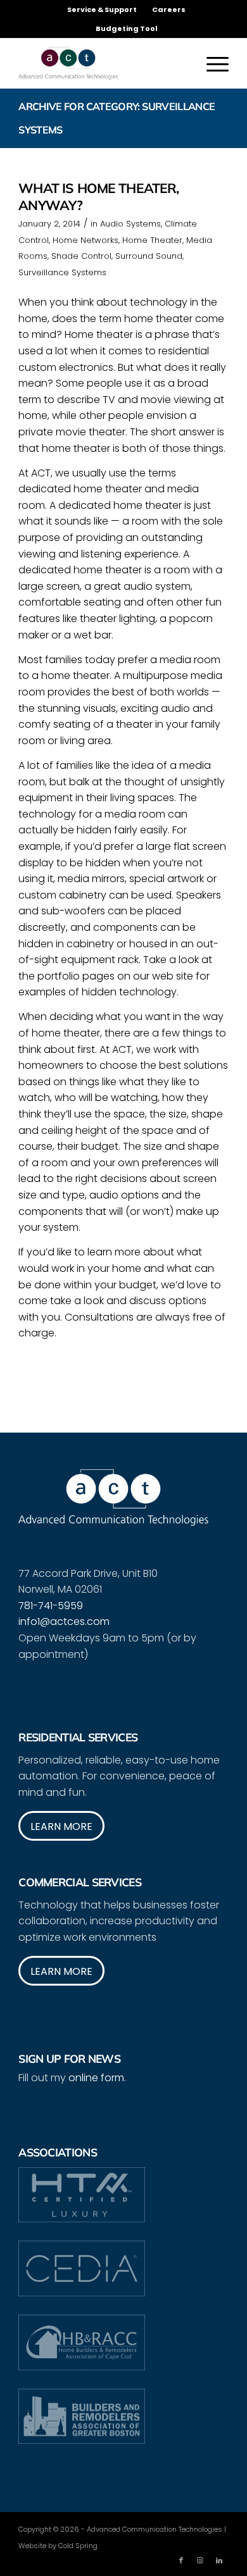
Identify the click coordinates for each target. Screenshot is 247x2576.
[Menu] (211, 63)
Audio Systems (130, 224)
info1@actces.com (64, 1621)
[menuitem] (102, 9)
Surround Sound (149, 256)
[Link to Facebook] (181, 2560)
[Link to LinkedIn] (219, 2560)
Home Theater (152, 240)
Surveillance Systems (62, 272)
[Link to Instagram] (200, 2560)
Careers (169, 9)
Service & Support (102, 9)
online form (96, 2078)
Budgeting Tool (127, 28)
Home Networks (85, 240)
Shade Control (81, 256)
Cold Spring (78, 2546)
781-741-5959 (51, 1606)
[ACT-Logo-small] (102, 63)
